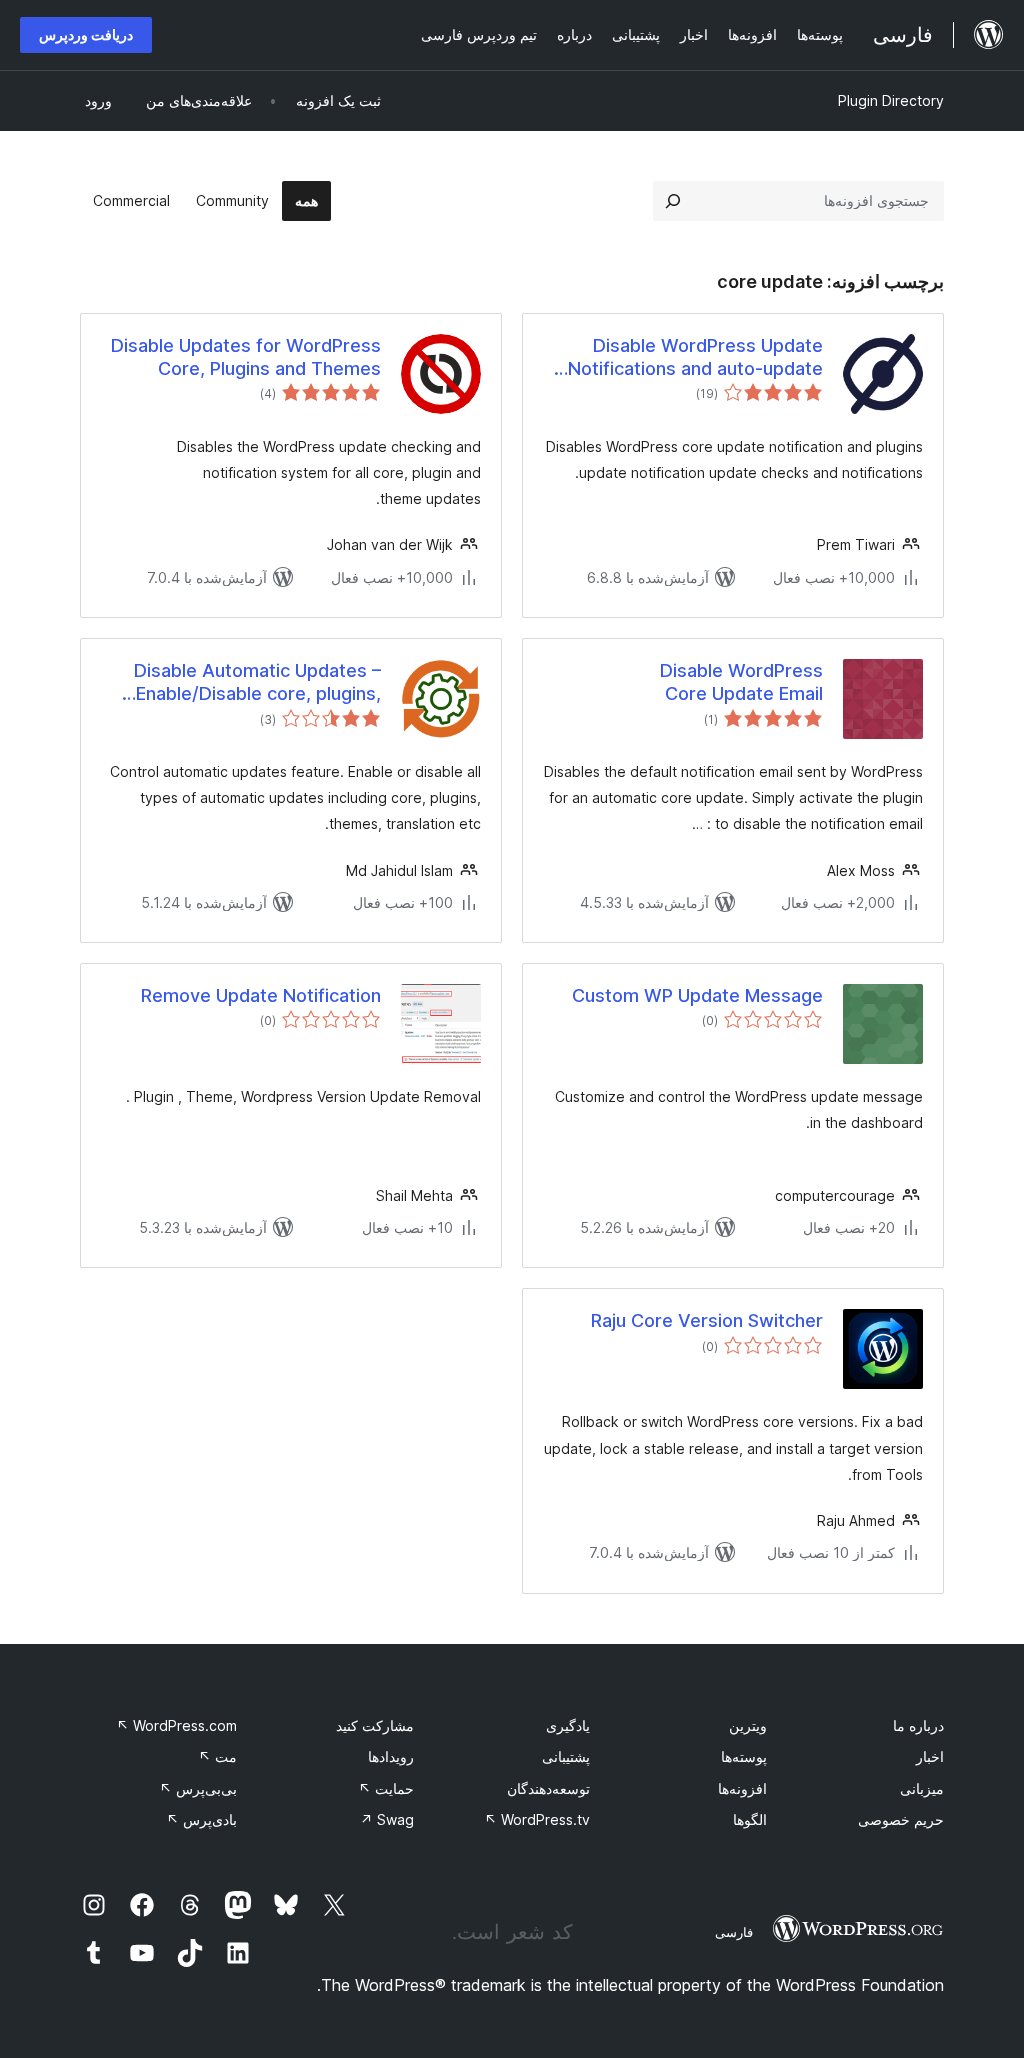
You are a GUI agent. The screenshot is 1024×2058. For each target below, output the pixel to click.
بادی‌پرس (201, 1819)
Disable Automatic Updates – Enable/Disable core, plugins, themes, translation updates (257, 683)
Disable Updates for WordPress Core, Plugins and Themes (246, 357)
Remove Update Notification (261, 995)
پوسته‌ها (744, 1756)
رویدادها (391, 1756)
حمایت (386, 1788)
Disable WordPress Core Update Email (741, 682)
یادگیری (568, 1725)
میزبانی (922, 1788)
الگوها (750, 1819)
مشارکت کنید (375, 1725)
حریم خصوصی (901, 1819)
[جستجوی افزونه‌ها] (673, 201)
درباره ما (918, 1725)
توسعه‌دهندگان (548, 1788)
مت (217, 1756)
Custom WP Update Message (697, 995)
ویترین (748, 1725)
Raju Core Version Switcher (707, 1320)
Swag (387, 1819)
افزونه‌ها (742, 1788)
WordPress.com (176, 1725)
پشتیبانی (566, 1756)
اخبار (930, 1756)
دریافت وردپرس (86, 34)
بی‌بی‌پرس (198, 1788)
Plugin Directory (891, 100)
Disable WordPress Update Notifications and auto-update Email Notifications (695, 358)
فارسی (734, 1932)
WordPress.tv (537, 1819)
